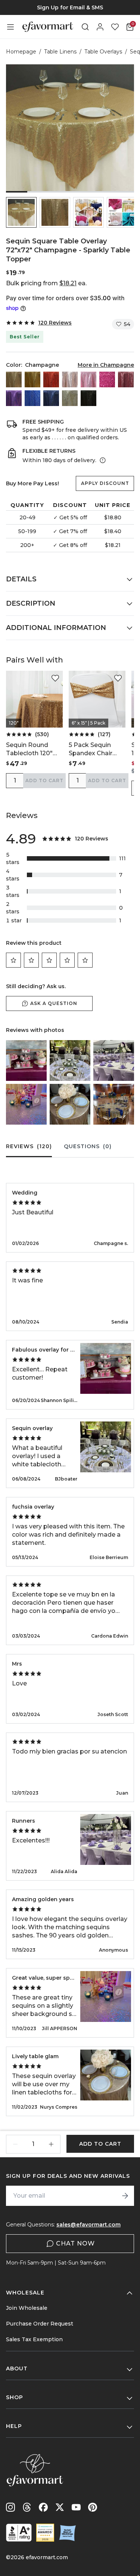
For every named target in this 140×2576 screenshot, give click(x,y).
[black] (88, 398)
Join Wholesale (27, 2308)
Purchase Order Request (40, 2324)
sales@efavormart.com (88, 2225)
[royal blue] (32, 398)
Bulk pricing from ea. (46, 283)
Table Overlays (103, 52)
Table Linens (60, 52)
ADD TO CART (44, 780)
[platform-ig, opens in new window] (10, 2507)
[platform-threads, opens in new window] (27, 2507)
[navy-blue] (51, 398)
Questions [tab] (88, 1146)
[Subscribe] (125, 2196)
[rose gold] (70, 379)
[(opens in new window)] (19, 2533)
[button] (21, 212)
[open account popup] (100, 27)
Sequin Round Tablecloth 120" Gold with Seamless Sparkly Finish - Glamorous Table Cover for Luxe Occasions (34, 749)
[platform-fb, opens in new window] (43, 2507)
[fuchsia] (107, 379)
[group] (70, 7)
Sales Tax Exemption (34, 2339)
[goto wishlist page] (115, 27)
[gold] (32, 379)
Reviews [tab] (29, 1146)
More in (106, 365)
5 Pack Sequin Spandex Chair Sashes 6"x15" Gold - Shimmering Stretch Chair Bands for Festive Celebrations (97, 749)
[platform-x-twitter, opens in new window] (60, 2507)
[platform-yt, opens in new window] (76, 2507)
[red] (51, 379)
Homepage (21, 52)
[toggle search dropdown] (85, 27)
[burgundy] (126, 379)
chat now (75, 2243)
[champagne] (14, 379)
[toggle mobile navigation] (10, 27)
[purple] (14, 398)
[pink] (88, 379)
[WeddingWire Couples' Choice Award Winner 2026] (45, 2533)
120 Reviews (55, 323)
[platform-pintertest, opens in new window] (93, 2507)
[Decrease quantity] (15, 2144)
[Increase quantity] (51, 2144)
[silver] (70, 398)
